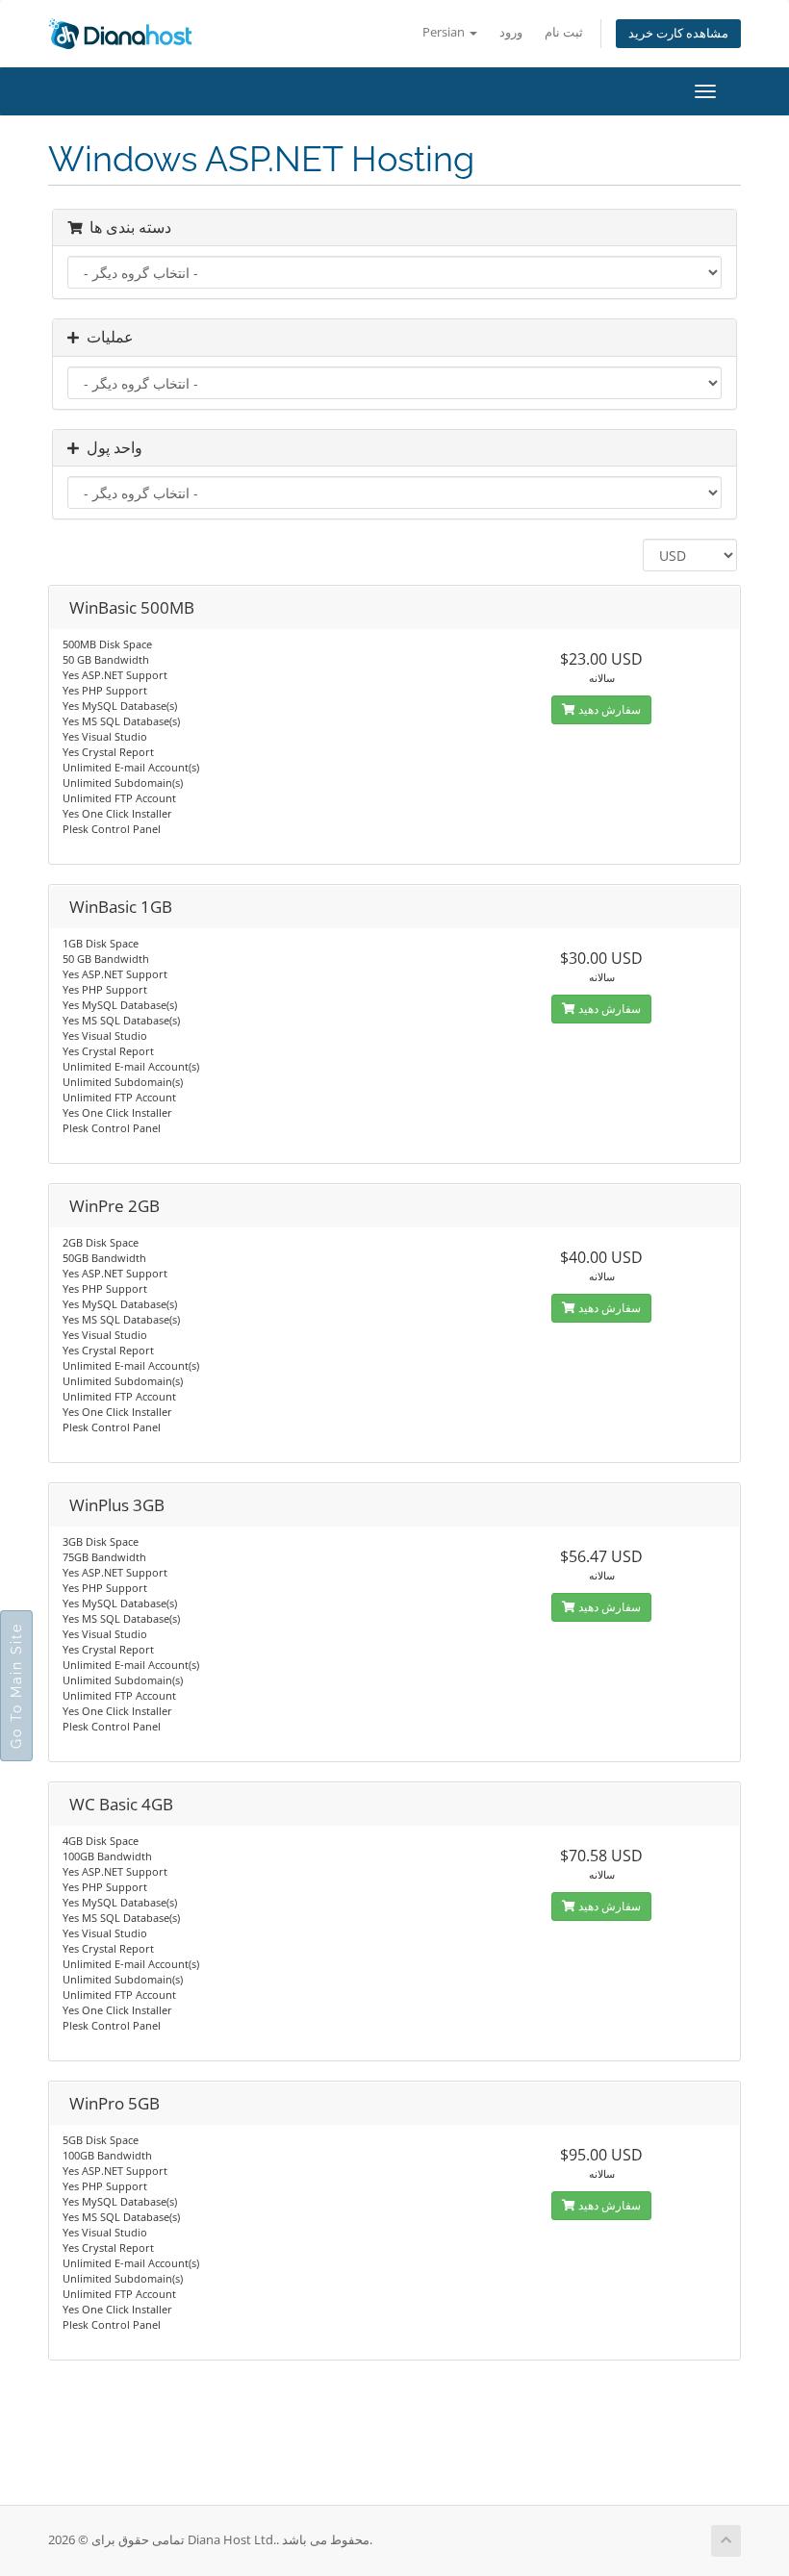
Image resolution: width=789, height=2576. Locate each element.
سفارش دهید (608, 709)
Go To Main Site (16, 1686)
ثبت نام (564, 32)
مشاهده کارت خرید (678, 33)
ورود (511, 32)
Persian (445, 32)
